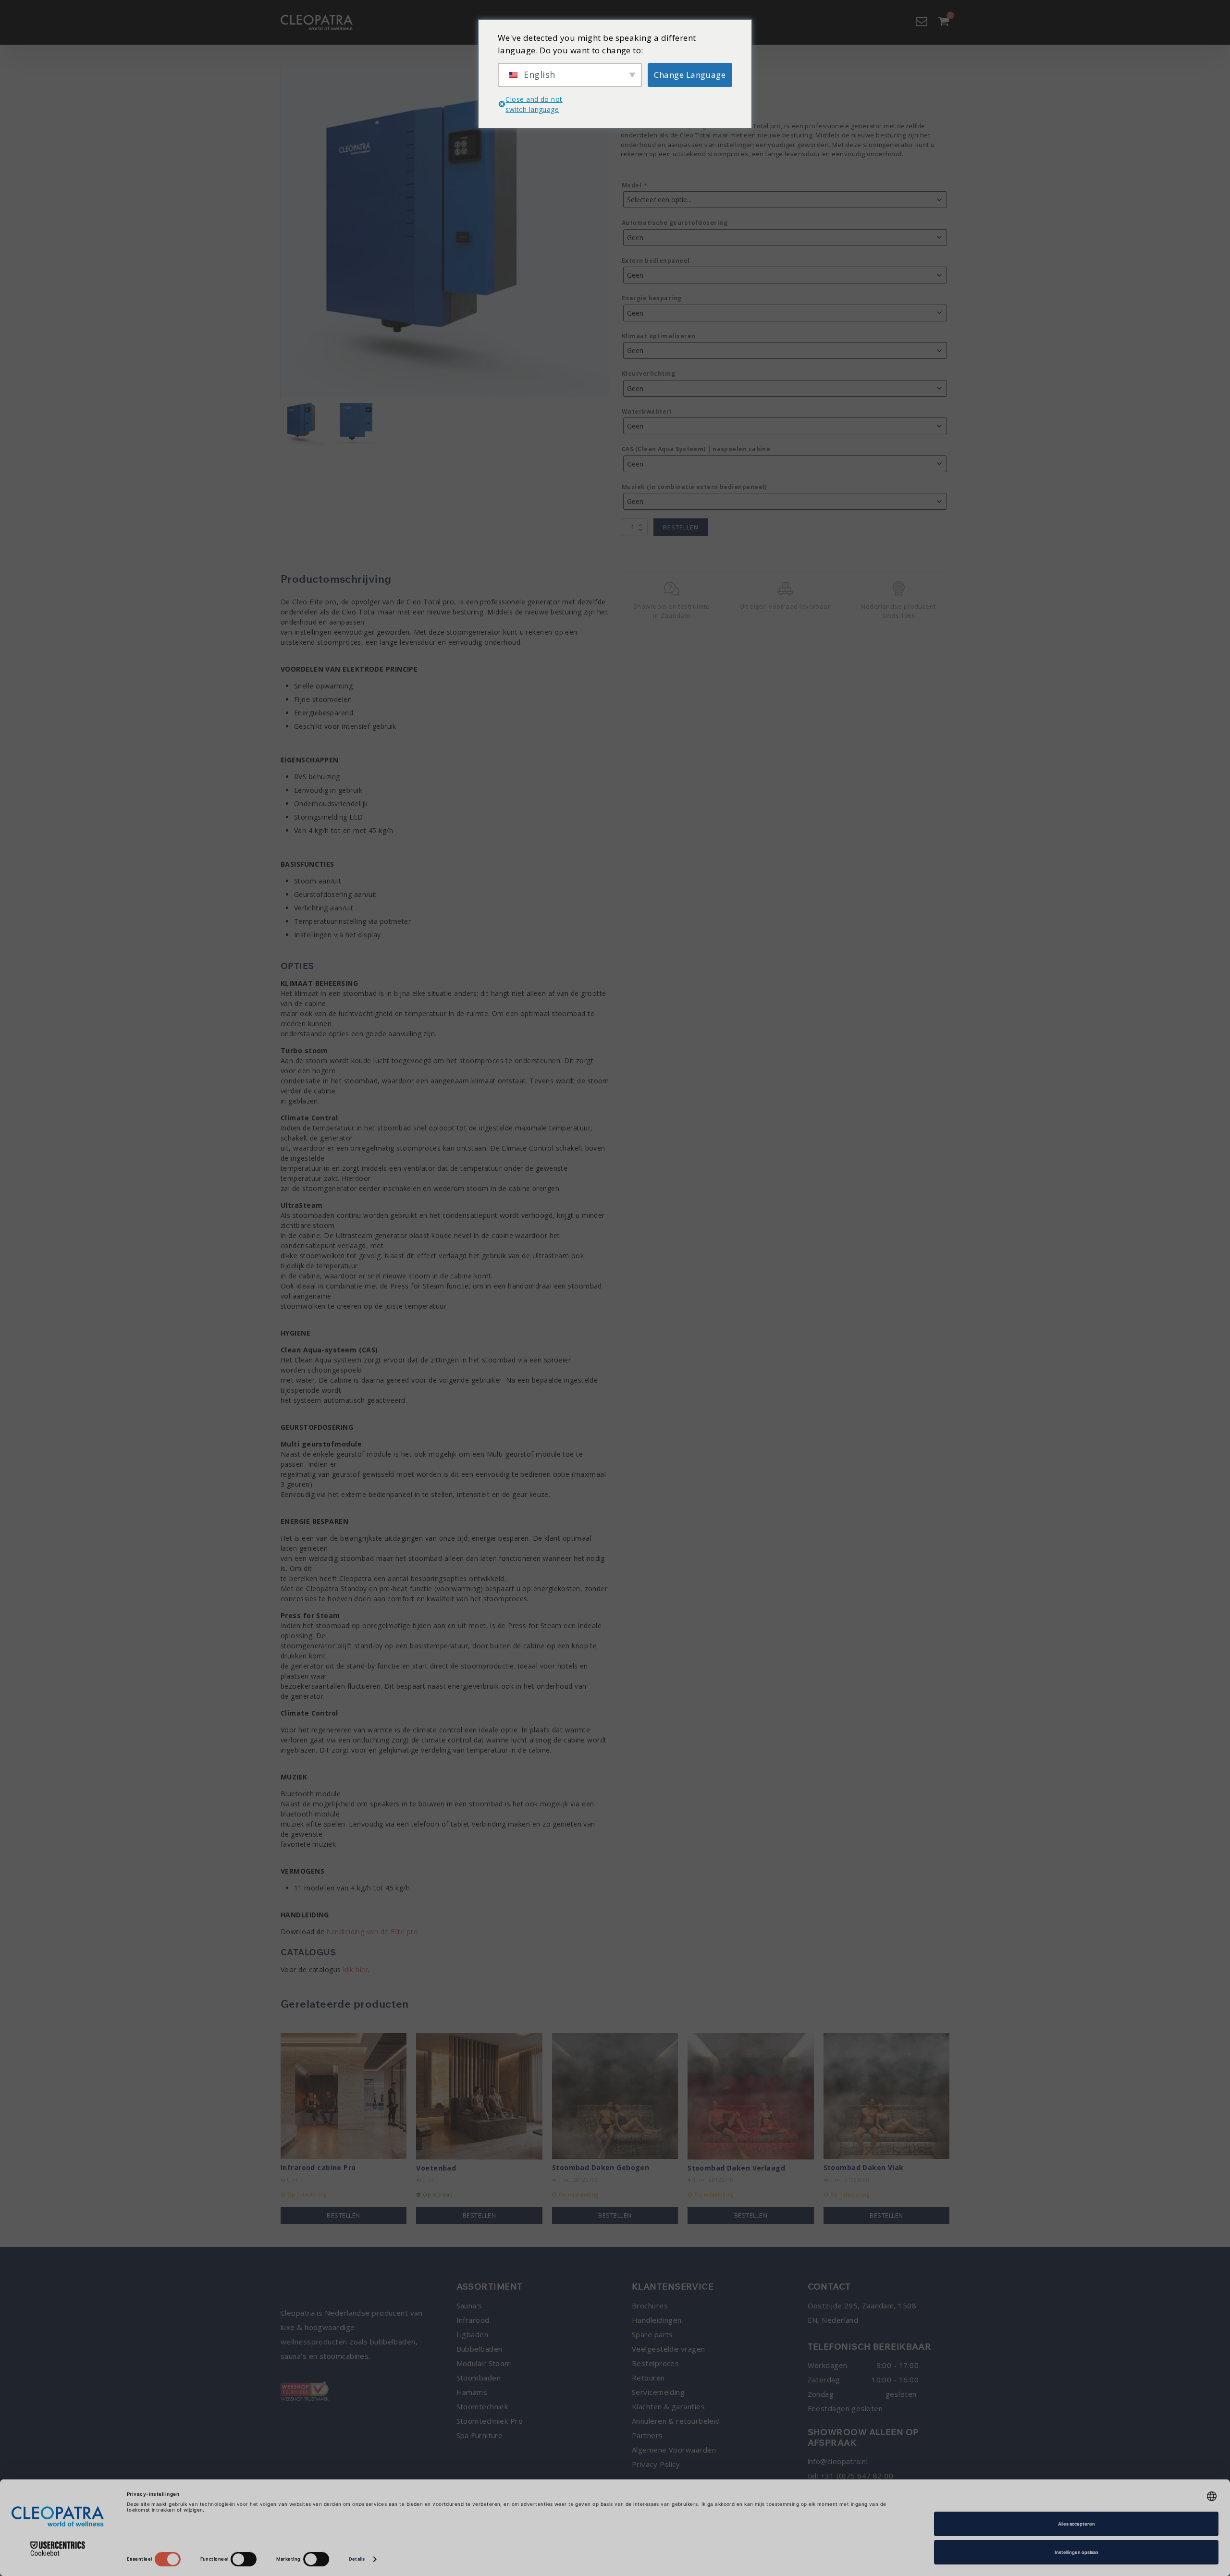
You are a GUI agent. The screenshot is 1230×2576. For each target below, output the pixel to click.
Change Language (690, 75)
